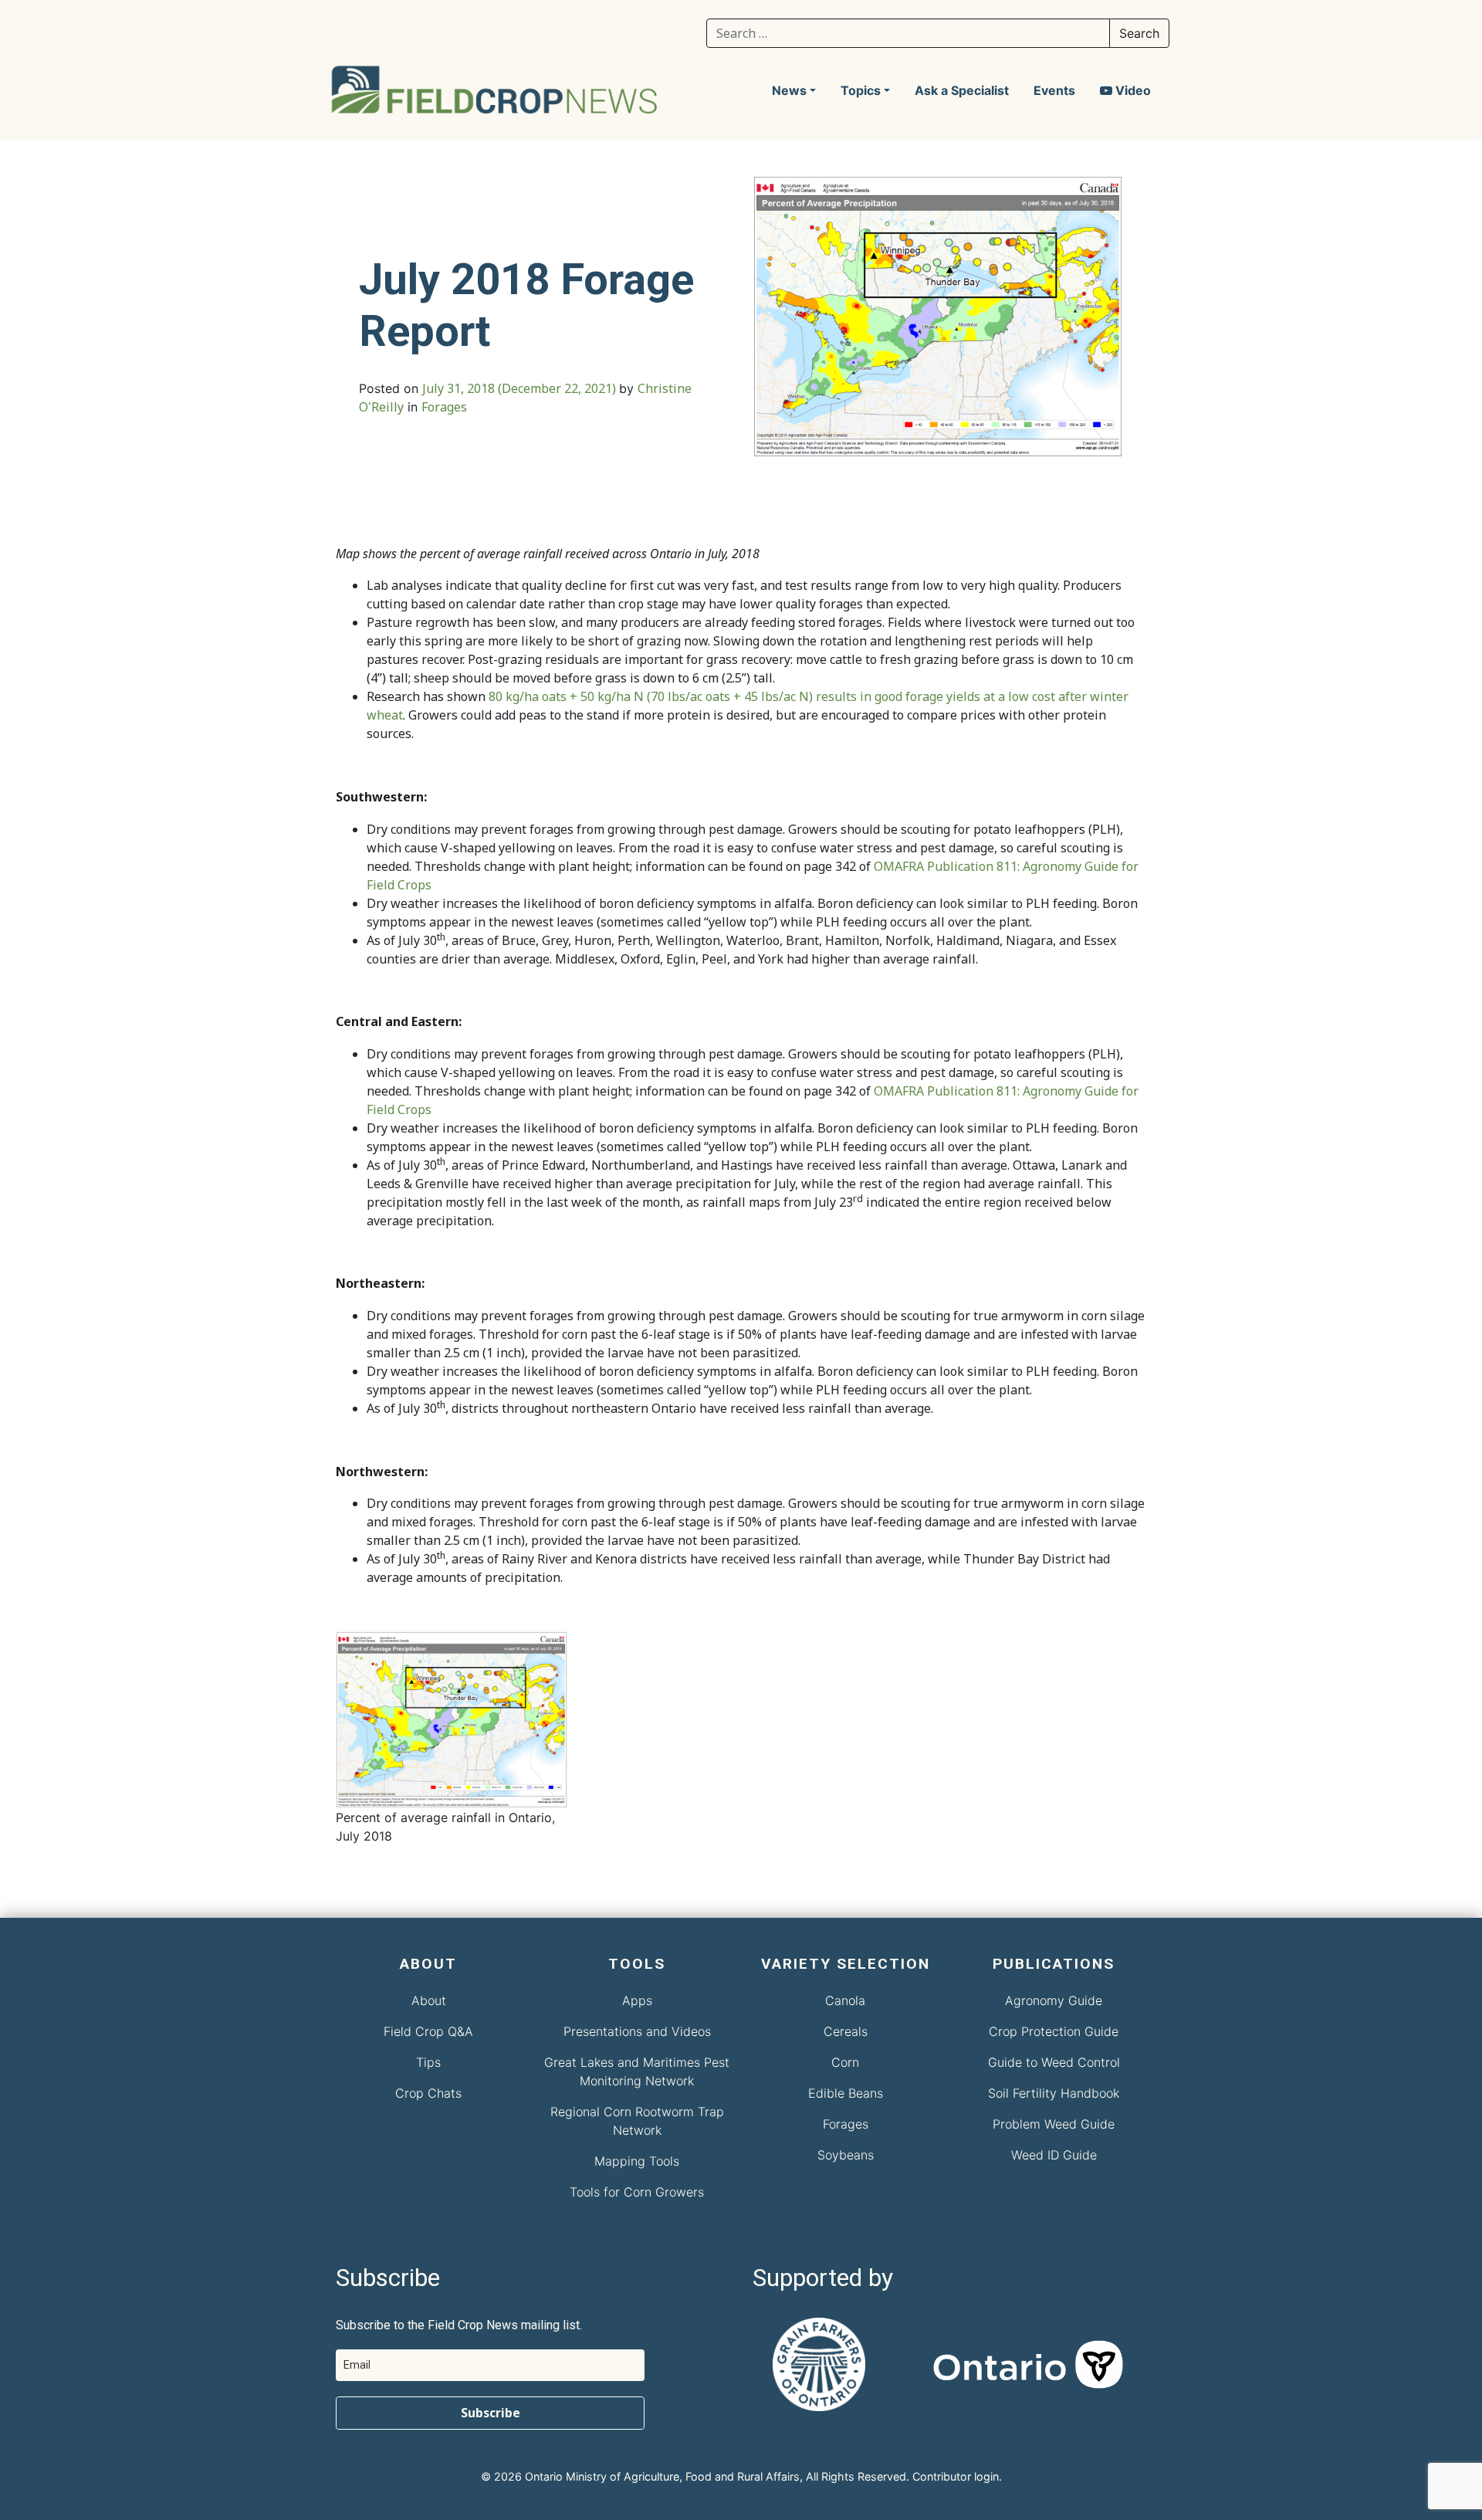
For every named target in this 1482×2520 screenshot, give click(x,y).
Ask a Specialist (962, 90)
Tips (428, 2062)
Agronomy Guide (1054, 2000)
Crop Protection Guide (1054, 2031)
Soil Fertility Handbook (1054, 2093)
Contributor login (956, 2476)
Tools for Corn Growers (637, 2192)
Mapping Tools (637, 2161)
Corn (845, 2062)
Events (1054, 90)
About (429, 2000)
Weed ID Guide (1054, 2155)
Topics (861, 90)
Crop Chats (428, 2093)
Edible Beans (846, 2093)
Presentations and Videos (637, 2031)
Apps (637, 2000)
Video (1132, 90)
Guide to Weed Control (1054, 2062)
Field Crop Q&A (428, 2031)
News (789, 90)
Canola (845, 2000)
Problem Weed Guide (1054, 2124)
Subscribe (491, 2413)
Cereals (846, 2031)
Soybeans (846, 2155)
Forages (444, 407)
